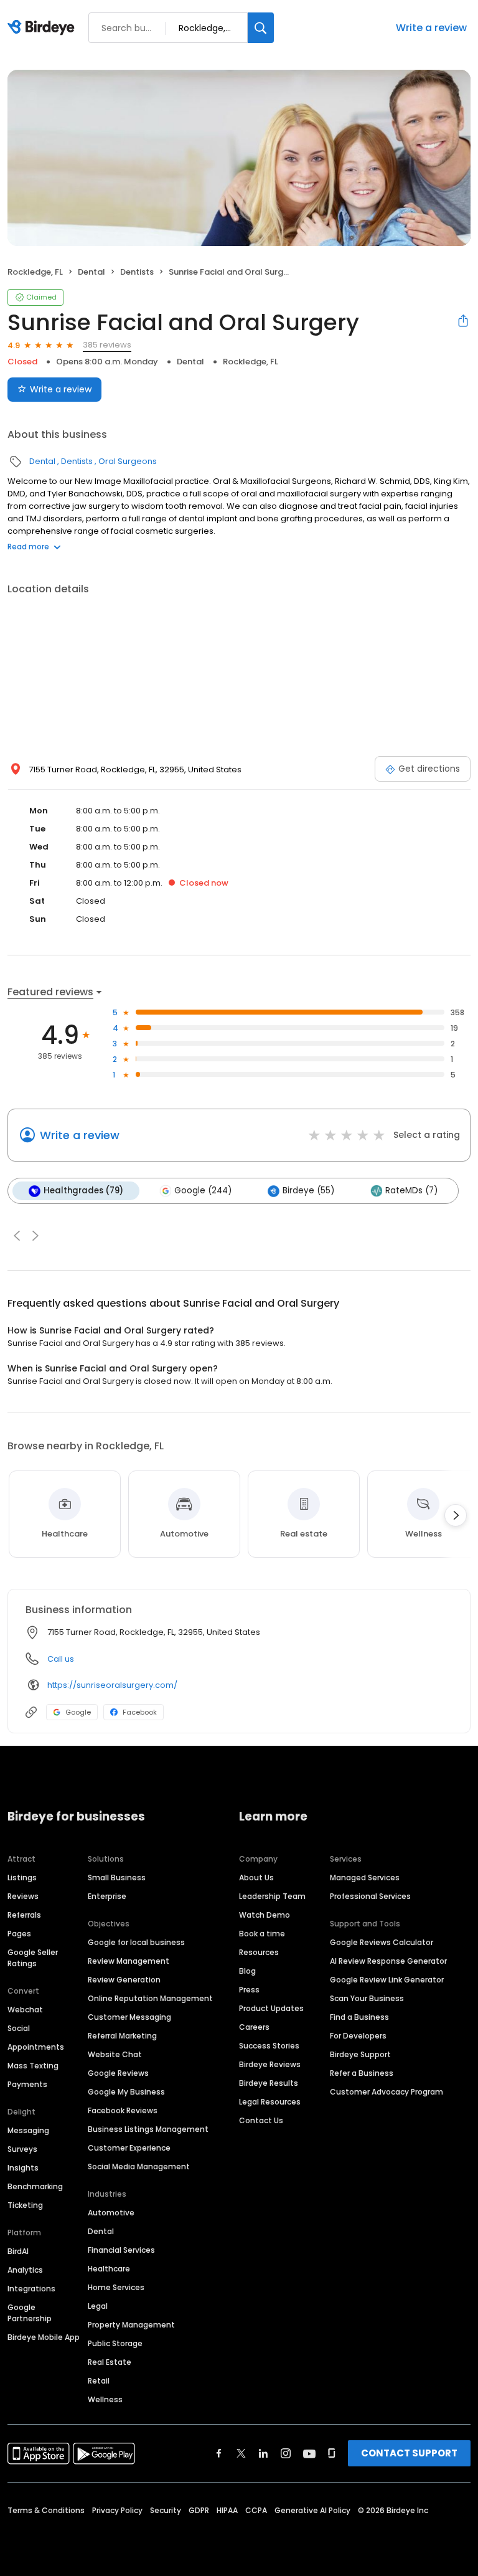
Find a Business (359, 2017)
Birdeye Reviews (270, 2064)
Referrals (24, 1915)
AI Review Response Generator (388, 1961)
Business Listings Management (148, 2129)
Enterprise (107, 1896)
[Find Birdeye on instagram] (286, 2453)
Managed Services (365, 1878)
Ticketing (25, 2205)
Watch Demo (265, 1915)
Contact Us (261, 2120)
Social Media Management (139, 2166)
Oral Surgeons (128, 461)
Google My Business (126, 2092)
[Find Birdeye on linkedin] (263, 2453)
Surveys (22, 2149)
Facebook (140, 1712)
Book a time (262, 1934)
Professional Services (370, 1896)
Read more (28, 547)
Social (19, 2028)
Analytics (25, 2270)
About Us (256, 1878)
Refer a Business (362, 2073)
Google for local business (136, 1942)
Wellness (105, 2399)
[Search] (261, 28)
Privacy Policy (117, 2510)
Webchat (25, 2010)
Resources (259, 1952)
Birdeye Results (269, 2083)
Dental (91, 272)
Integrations (31, 2289)
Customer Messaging (129, 2017)
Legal (98, 2306)
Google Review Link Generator (387, 1980)
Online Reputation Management (150, 1998)
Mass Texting (33, 2066)
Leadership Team (272, 1896)
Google (78, 1712)
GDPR (199, 2510)
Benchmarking (35, 2186)
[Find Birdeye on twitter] (241, 2453)
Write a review (431, 28)
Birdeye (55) (308, 1191)
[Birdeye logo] (43, 28)
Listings (22, 1878)
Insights (23, 2168)
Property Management (131, 2325)
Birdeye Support (360, 2054)
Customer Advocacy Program (387, 2092)
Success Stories (269, 2046)
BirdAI (18, 2251)
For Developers (358, 2036)
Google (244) (203, 1191)
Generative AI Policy (312, 2510)
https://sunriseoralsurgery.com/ (112, 1685)
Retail (99, 2381)
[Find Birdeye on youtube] (309, 2453)
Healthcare (109, 2269)
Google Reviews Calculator (382, 1942)
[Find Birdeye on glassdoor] (332, 2453)
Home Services (116, 2287)
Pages (19, 1934)
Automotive (111, 2213)
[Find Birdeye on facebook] (219, 2453)
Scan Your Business (367, 1998)
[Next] (456, 1515)
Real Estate (110, 2362)
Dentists (137, 272)
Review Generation (124, 1980)
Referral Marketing (122, 2036)
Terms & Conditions (46, 2510)
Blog (247, 1971)
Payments (27, 2084)
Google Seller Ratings (33, 1958)
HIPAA (227, 2510)
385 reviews (107, 345)
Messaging (28, 2130)
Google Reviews (118, 2073)
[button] (17, 1236)
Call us (61, 1659)
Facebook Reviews (123, 2110)
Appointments (36, 2047)
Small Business (117, 1878)
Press (249, 1990)
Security (166, 2510)
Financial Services (121, 2250)
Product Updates (271, 2008)
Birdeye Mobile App (44, 2337)
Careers (254, 2027)
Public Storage (115, 2343)
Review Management (129, 1961)
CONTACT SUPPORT (409, 2453)
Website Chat (115, 2054)
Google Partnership (30, 2313)
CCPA (256, 2510)
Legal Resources (270, 2102)
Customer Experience (129, 2148)
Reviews (23, 1896)
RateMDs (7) (411, 1191)
